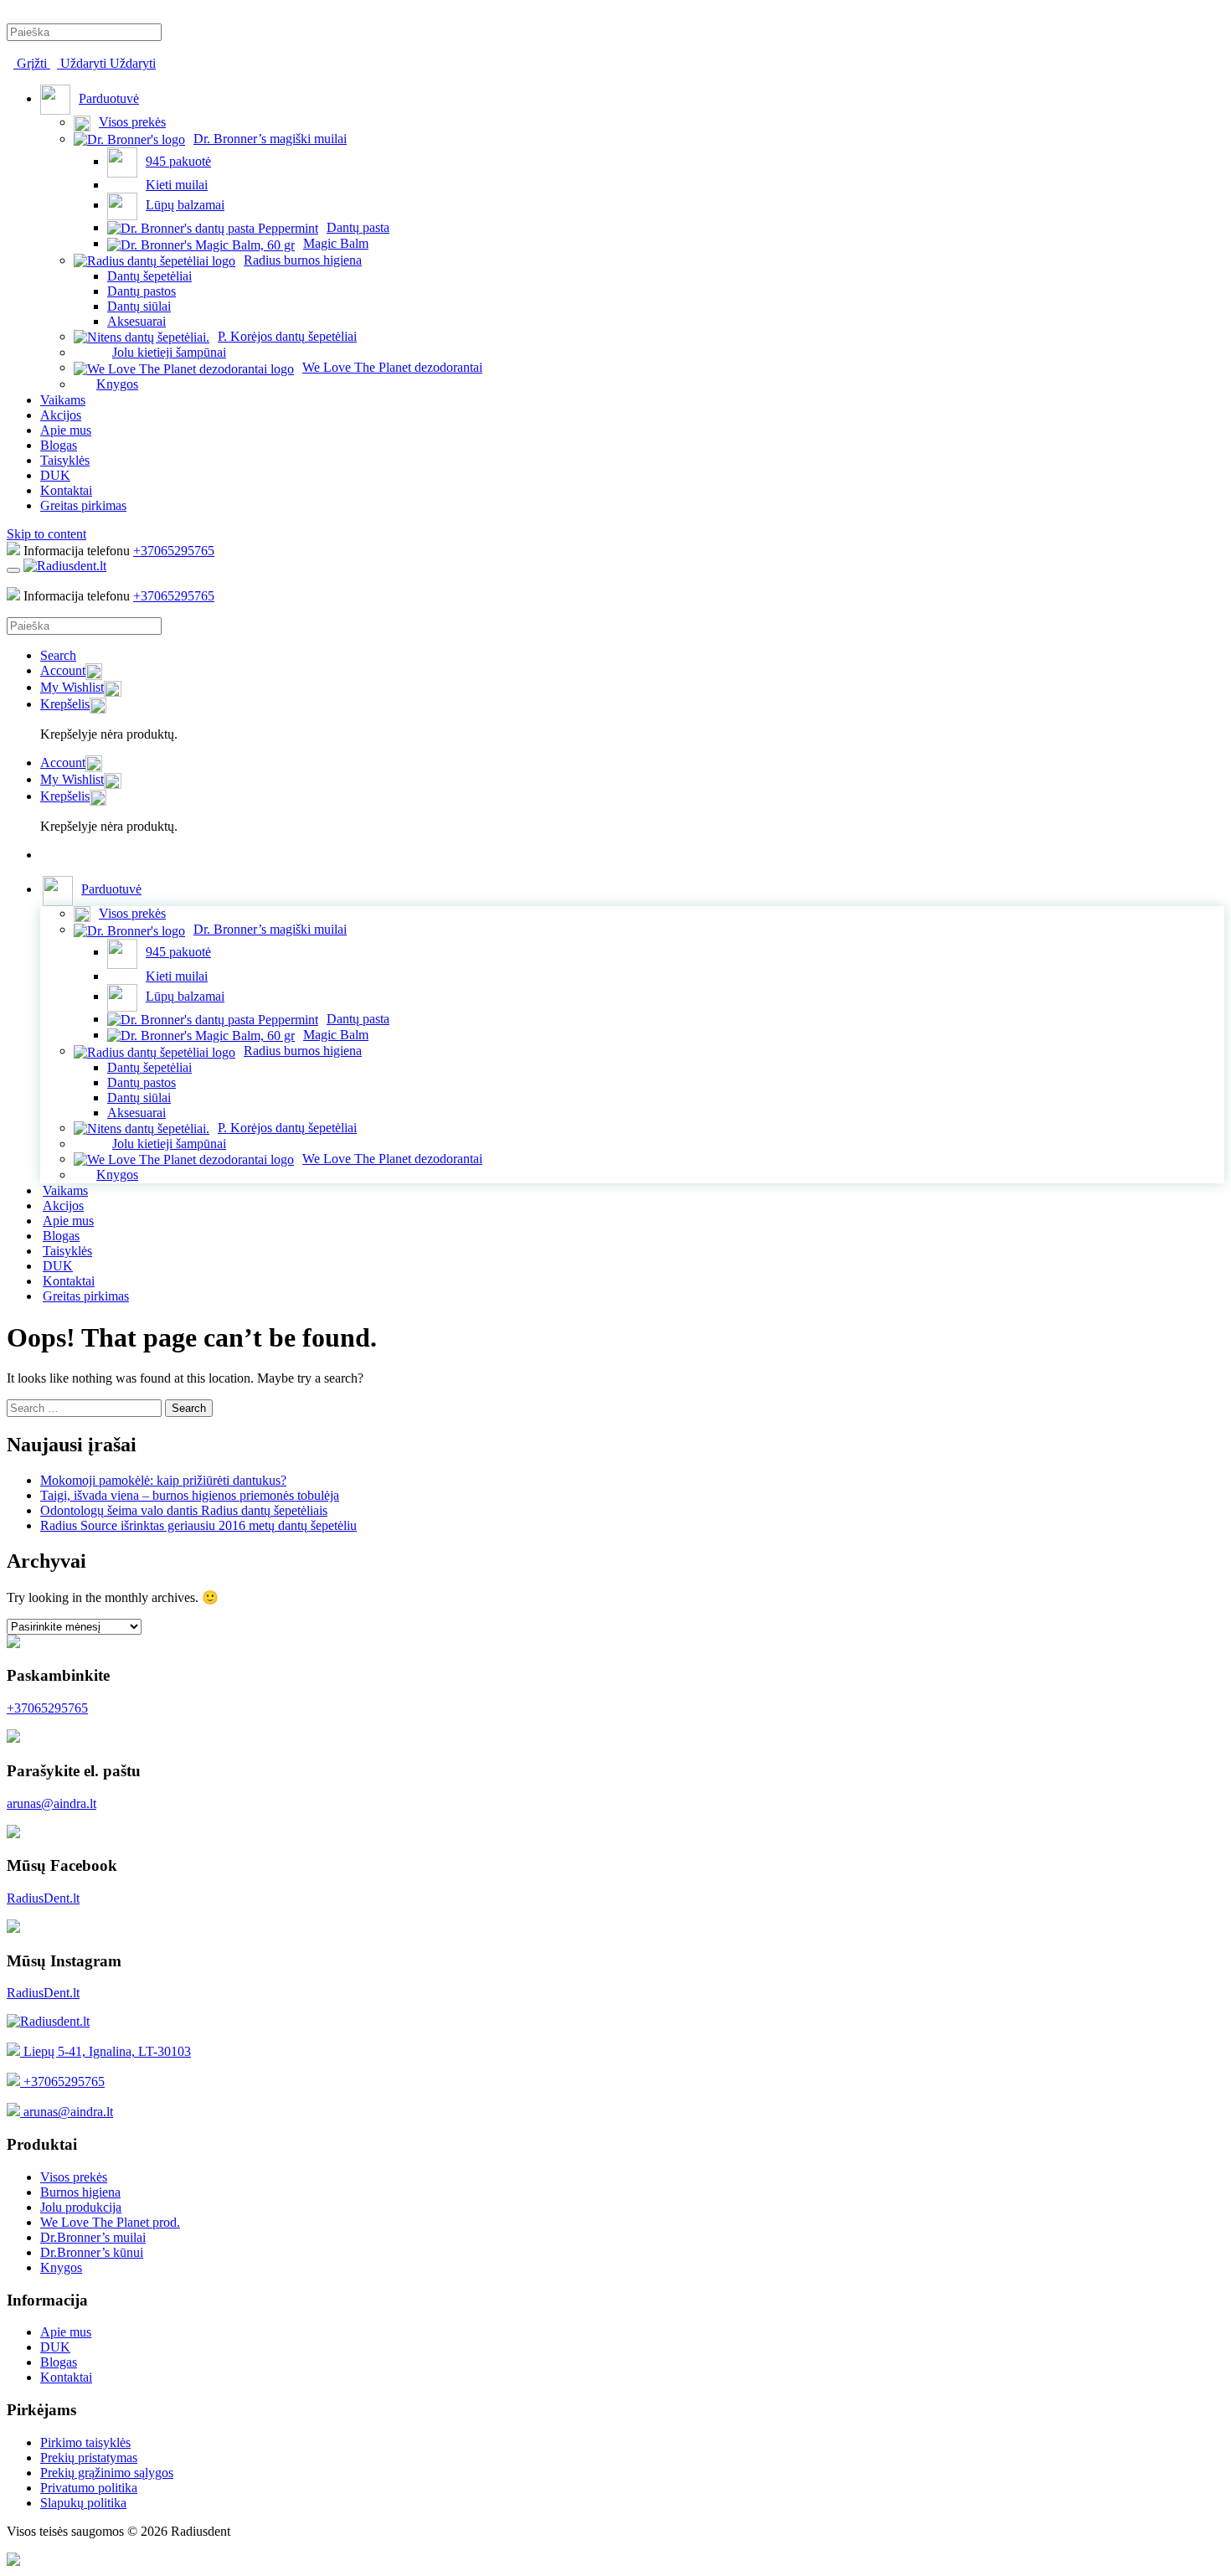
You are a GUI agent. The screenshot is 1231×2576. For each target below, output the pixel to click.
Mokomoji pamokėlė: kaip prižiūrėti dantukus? (163, 1480)
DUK (55, 475)
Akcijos (61, 415)
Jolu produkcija (81, 2207)
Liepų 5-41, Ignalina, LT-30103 (106, 2051)
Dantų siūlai (139, 306)
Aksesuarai (136, 321)
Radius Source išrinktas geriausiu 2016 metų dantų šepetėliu (198, 1525)
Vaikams (63, 400)
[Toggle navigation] (13, 570)
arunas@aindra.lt (52, 1803)
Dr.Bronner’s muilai (93, 2237)
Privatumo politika (89, 2488)
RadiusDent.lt (43, 1898)
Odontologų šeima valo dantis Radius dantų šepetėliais (184, 1510)
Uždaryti (83, 63)
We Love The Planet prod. (110, 2222)
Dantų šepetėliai (149, 276)
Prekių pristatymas (89, 2458)
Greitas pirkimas (83, 505)
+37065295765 (174, 551)
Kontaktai (66, 490)
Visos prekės (74, 2177)
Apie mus (66, 430)
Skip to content (46, 534)
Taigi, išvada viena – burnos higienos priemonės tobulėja (190, 1495)
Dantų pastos (142, 291)
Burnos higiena (80, 2192)
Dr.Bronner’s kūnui (92, 2252)
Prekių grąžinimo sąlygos (107, 2473)
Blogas (59, 445)
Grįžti (32, 63)
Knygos (61, 2267)
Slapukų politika (83, 2503)
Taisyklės (65, 460)
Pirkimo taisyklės (85, 2442)
